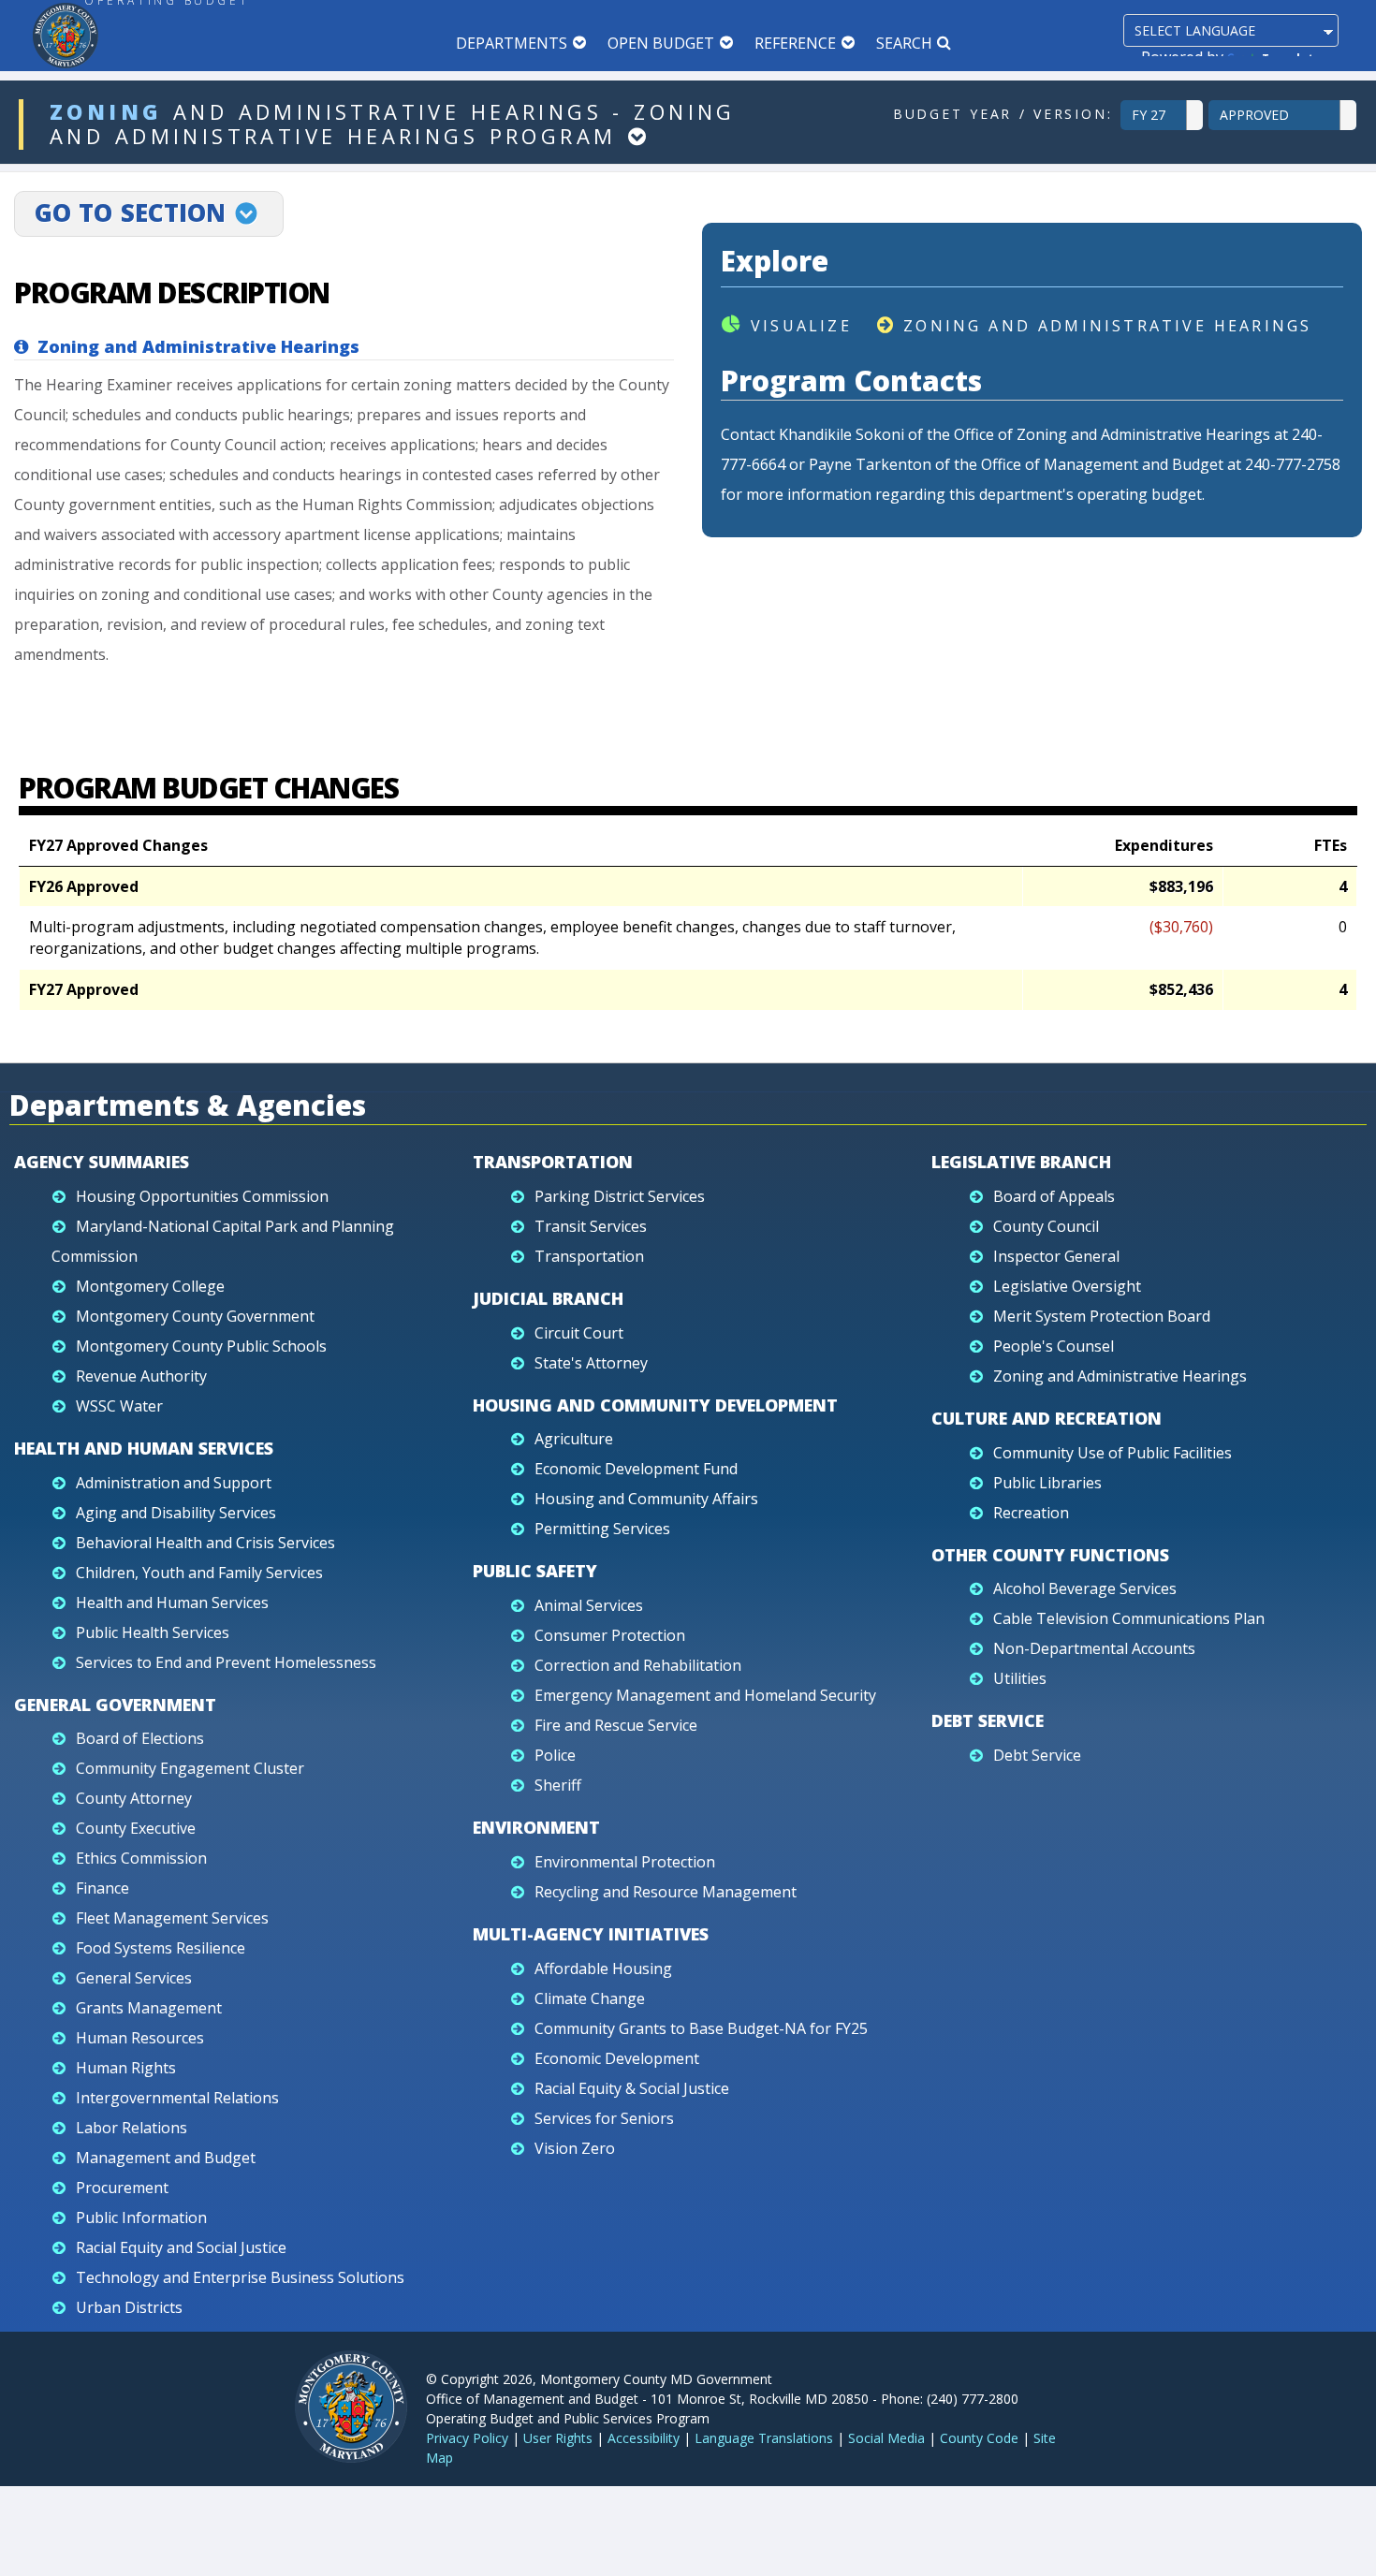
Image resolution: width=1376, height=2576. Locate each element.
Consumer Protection (610, 1635)
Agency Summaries (102, 1162)
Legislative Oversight (1067, 1286)
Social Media (886, 2438)
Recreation (1031, 1513)
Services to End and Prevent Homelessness (226, 1662)
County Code (979, 2438)
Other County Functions (1050, 1555)
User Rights (558, 2438)
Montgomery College (150, 1286)
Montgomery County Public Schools (201, 1346)
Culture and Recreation (1047, 1418)
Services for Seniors (604, 2118)
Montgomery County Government (195, 1316)
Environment (536, 1827)
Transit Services (591, 1226)
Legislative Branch (1021, 1162)
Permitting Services (602, 1529)
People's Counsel (1054, 1346)
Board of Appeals (1054, 1196)
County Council (1046, 1226)
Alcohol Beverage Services (1085, 1588)
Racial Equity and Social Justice (181, 2247)
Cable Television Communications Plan (1129, 1618)
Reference (795, 43)
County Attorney (134, 1798)
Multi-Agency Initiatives (591, 1934)
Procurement (122, 2188)
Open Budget (661, 43)
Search (904, 43)
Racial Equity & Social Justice (632, 2088)
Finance (102, 1888)
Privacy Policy (467, 2438)
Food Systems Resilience (161, 1948)
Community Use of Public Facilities (1113, 1453)
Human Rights (126, 2068)
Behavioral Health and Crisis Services (205, 1543)
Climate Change (590, 1998)
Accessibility (644, 2438)
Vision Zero (575, 2148)
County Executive (136, 1828)
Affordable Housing (603, 1969)
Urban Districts (129, 2307)
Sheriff (558, 1785)
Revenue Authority (141, 1376)
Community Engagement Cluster (190, 1768)
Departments (512, 43)
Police (555, 1755)
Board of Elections (140, 1738)
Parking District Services (620, 1196)
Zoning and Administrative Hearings (1107, 326)
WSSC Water (119, 1406)
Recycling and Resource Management (666, 1892)
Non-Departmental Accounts (1094, 1648)
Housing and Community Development (655, 1405)
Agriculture (574, 1439)
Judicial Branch (548, 1298)
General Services (134, 1978)
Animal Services (589, 1605)
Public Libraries (1047, 1483)
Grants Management (149, 2008)
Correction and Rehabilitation (638, 1665)
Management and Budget (166, 2158)
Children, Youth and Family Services (199, 1573)
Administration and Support (174, 1483)
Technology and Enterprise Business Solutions (240, 2277)
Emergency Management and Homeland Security (705, 1695)
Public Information (141, 2217)
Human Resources (140, 2038)
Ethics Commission (141, 1858)
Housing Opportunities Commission (202, 1196)
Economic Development (617, 2058)
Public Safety (535, 1571)
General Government (115, 1705)
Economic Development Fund (636, 1469)
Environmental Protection (625, 1862)
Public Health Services (153, 1632)
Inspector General (1056, 1256)
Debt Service (988, 1720)
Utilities (1020, 1678)
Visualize (801, 326)
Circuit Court (579, 1333)
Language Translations (764, 2438)
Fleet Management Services (172, 1918)
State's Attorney (591, 1363)
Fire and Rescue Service (616, 1725)
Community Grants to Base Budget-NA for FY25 (701, 2028)
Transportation (553, 1162)
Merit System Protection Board (1102, 1316)
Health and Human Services (144, 1448)
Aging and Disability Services (176, 1513)
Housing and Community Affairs (646, 1499)
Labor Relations (132, 2128)
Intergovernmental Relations (177, 2098)
